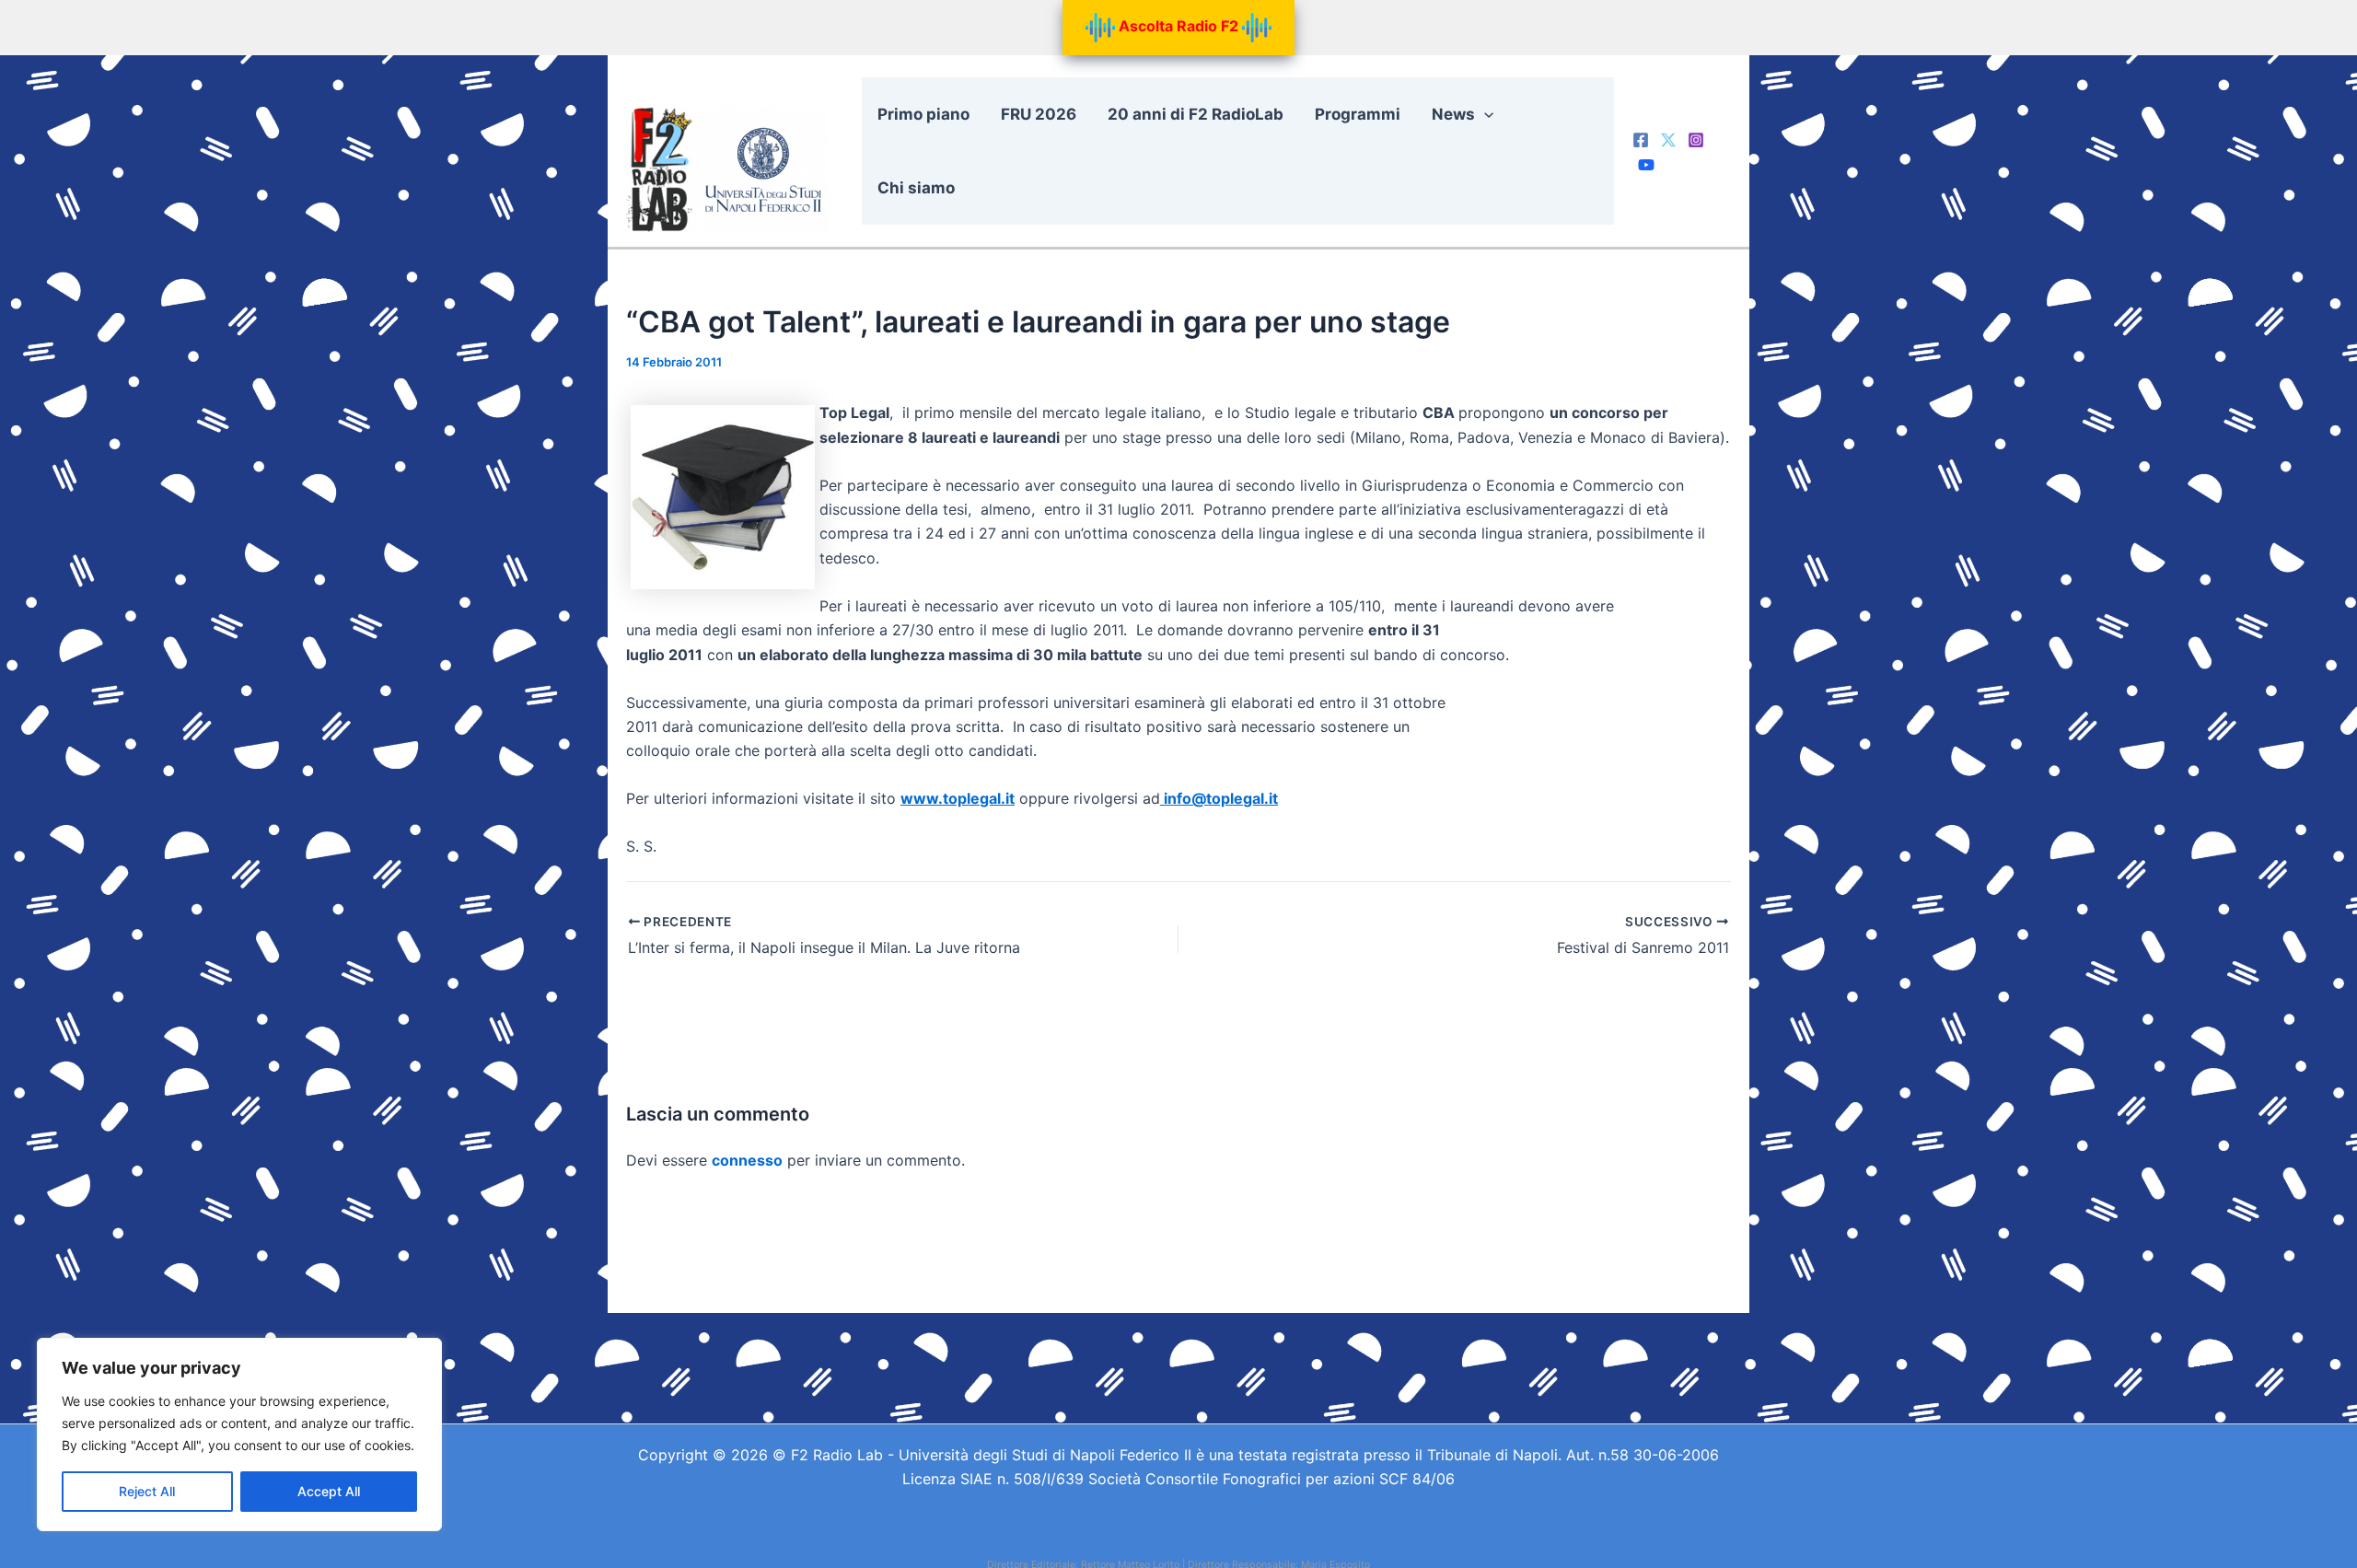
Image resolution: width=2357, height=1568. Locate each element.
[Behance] (1646, 165)
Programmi (1358, 114)
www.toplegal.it (958, 798)
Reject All (147, 1491)
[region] (239, 1434)
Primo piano (923, 114)
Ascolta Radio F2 (1178, 26)
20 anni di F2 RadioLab (1196, 114)
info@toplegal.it (1219, 798)
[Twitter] (1668, 140)
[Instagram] (1696, 140)
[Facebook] (1641, 140)
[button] (1484, 114)
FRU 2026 (1039, 114)
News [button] (1453, 114)
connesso (747, 1160)
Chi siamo (916, 188)
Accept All (329, 1491)
